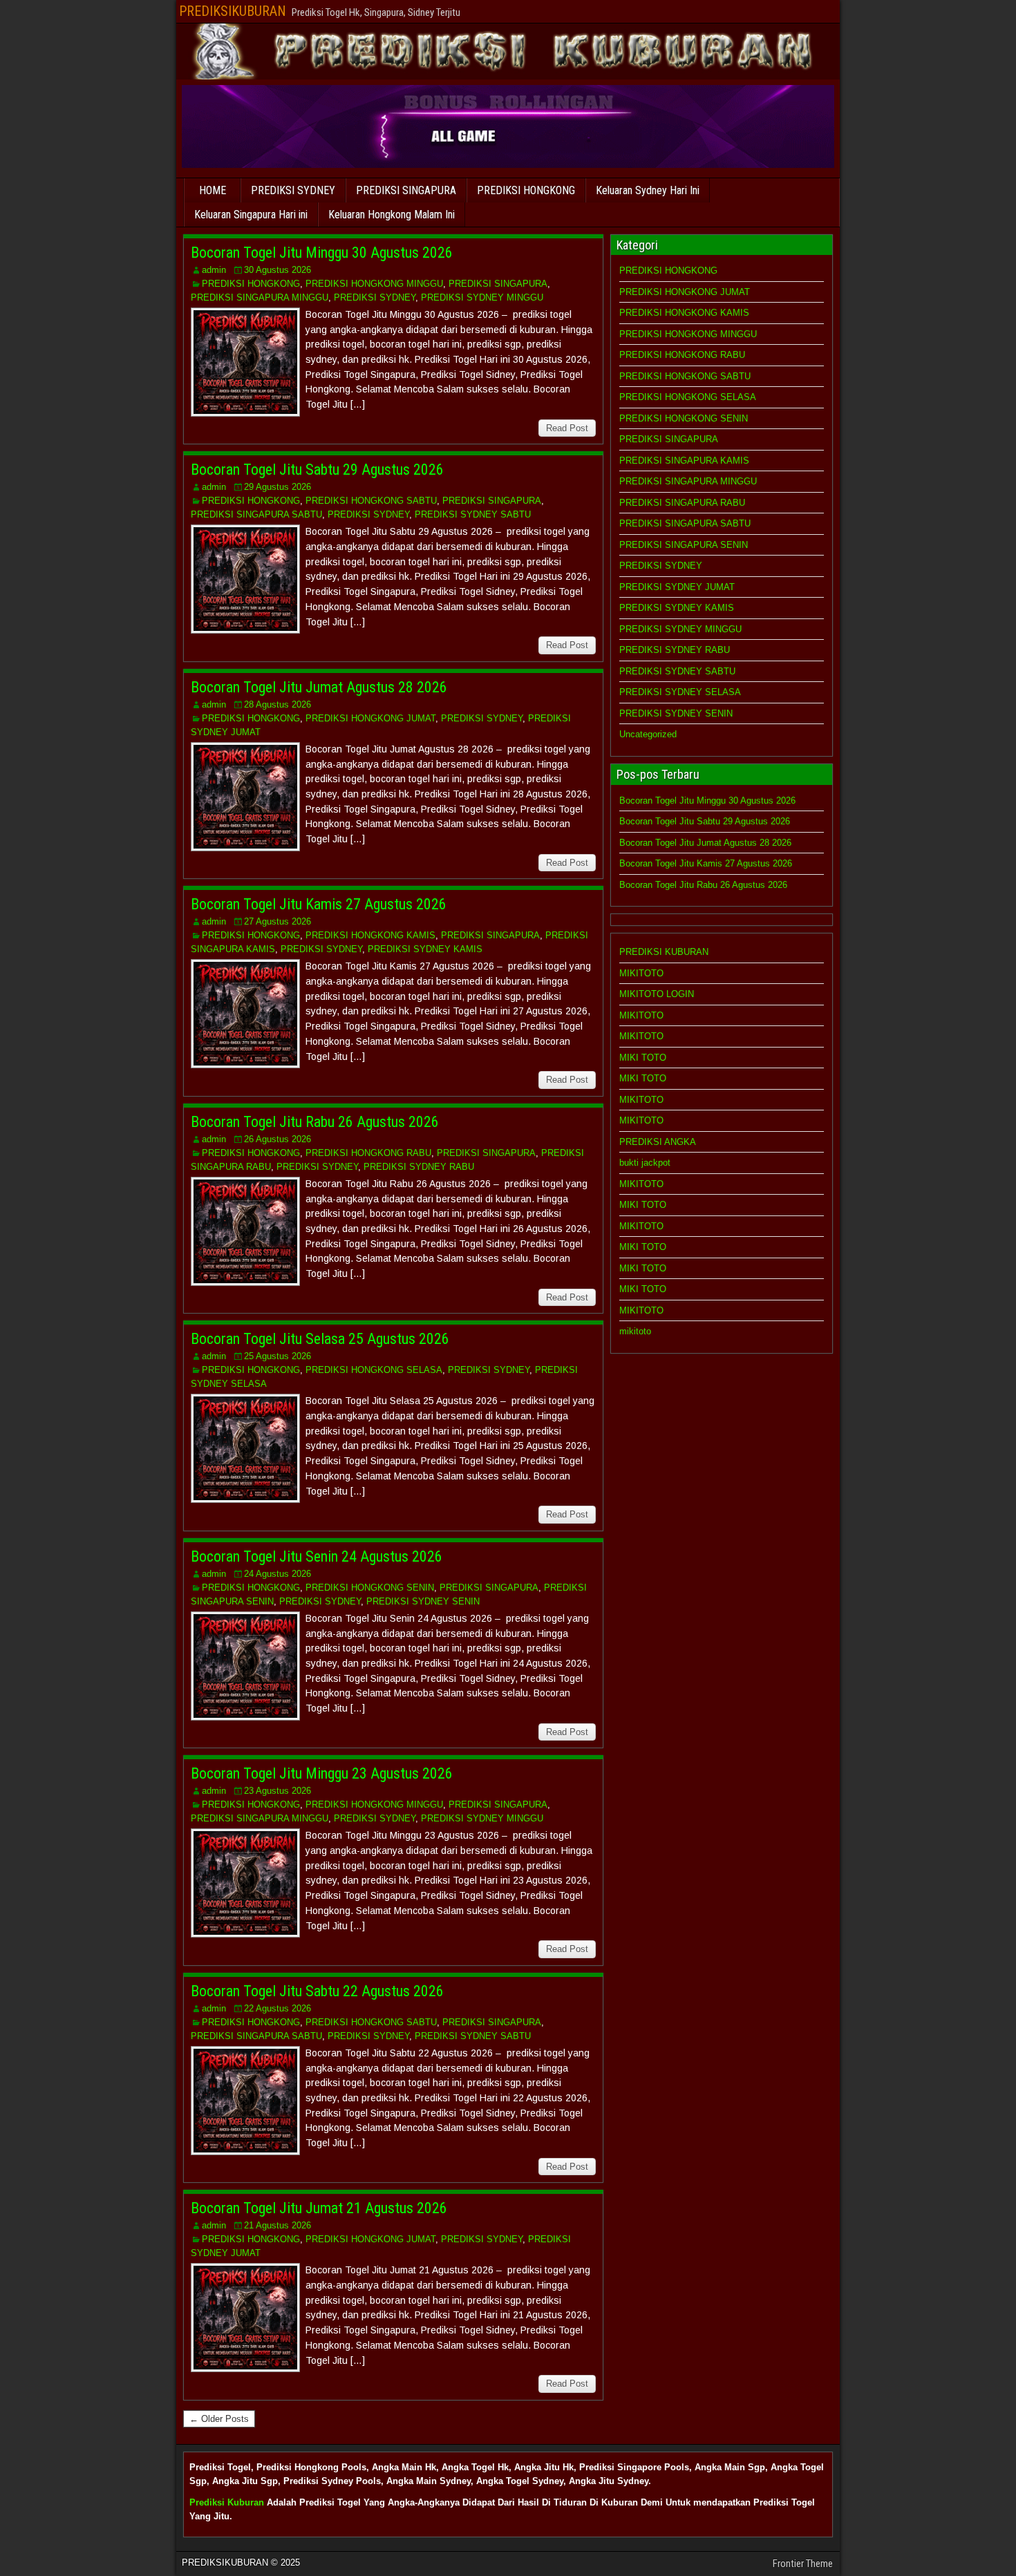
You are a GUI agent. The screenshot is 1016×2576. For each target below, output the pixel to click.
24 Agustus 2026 (277, 1574)
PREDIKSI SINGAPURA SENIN (684, 545)
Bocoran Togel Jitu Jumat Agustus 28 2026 (319, 687)
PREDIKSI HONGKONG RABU (368, 1153)
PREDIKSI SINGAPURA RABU (682, 503)
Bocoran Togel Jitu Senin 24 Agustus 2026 (317, 1556)
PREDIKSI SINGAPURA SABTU (256, 514)
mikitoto (635, 1331)
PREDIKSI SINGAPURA (406, 190)
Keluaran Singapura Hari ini (251, 215)
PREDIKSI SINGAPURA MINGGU (260, 297)
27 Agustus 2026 (277, 921)
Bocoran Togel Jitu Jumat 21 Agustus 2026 (319, 2208)
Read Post (567, 428)
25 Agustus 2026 (277, 1356)
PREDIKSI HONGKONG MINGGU (374, 284)
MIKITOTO (641, 973)
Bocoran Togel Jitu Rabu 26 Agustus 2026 (315, 1122)
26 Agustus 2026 (277, 1139)
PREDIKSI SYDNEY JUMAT (677, 587)
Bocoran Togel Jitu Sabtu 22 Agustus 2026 (317, 1991)
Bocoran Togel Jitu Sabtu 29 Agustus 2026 (317, 470)
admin (214, 270)
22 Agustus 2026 (277, 2008)
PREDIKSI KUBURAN (664, 952)
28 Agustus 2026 (277, 704)
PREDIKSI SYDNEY (293, 190)
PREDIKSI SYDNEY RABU (419, 1167)
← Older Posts (219, 2419)
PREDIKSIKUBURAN (233, 11)
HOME (213, 190)
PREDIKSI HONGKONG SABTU (371, 501)
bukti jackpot (645, 1163)
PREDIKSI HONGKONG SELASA (374, 1370)
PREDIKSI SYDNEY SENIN (423, 1601)
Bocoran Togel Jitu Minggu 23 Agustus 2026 (322, 1773)
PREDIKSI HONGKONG (526, 190)
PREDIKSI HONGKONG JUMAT (370, 718)
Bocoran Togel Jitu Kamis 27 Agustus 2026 (319, 904)
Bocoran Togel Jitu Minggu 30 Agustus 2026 (322, 253)
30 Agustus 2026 (277, 270)
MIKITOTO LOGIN (657, 994)
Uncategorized (648, 734)
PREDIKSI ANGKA (658, 1142)
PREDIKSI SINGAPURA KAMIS (684, 461)
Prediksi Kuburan (227, 2502)
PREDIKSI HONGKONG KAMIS (370, 935)
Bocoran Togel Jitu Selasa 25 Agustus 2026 (320, 1339)
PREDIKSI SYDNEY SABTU (473, 514)
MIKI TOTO (643, 1058)
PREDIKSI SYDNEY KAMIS (425, 949)
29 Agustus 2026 (277, 487)
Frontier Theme (803, 2564)
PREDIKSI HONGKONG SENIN (370, 1588)
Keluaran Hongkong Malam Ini (392, 215)
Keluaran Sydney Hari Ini (648, 190)
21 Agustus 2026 (277, 2225)
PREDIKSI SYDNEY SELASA (680, 692)
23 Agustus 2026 (277, 1791)
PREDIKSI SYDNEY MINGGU (482, 297)
